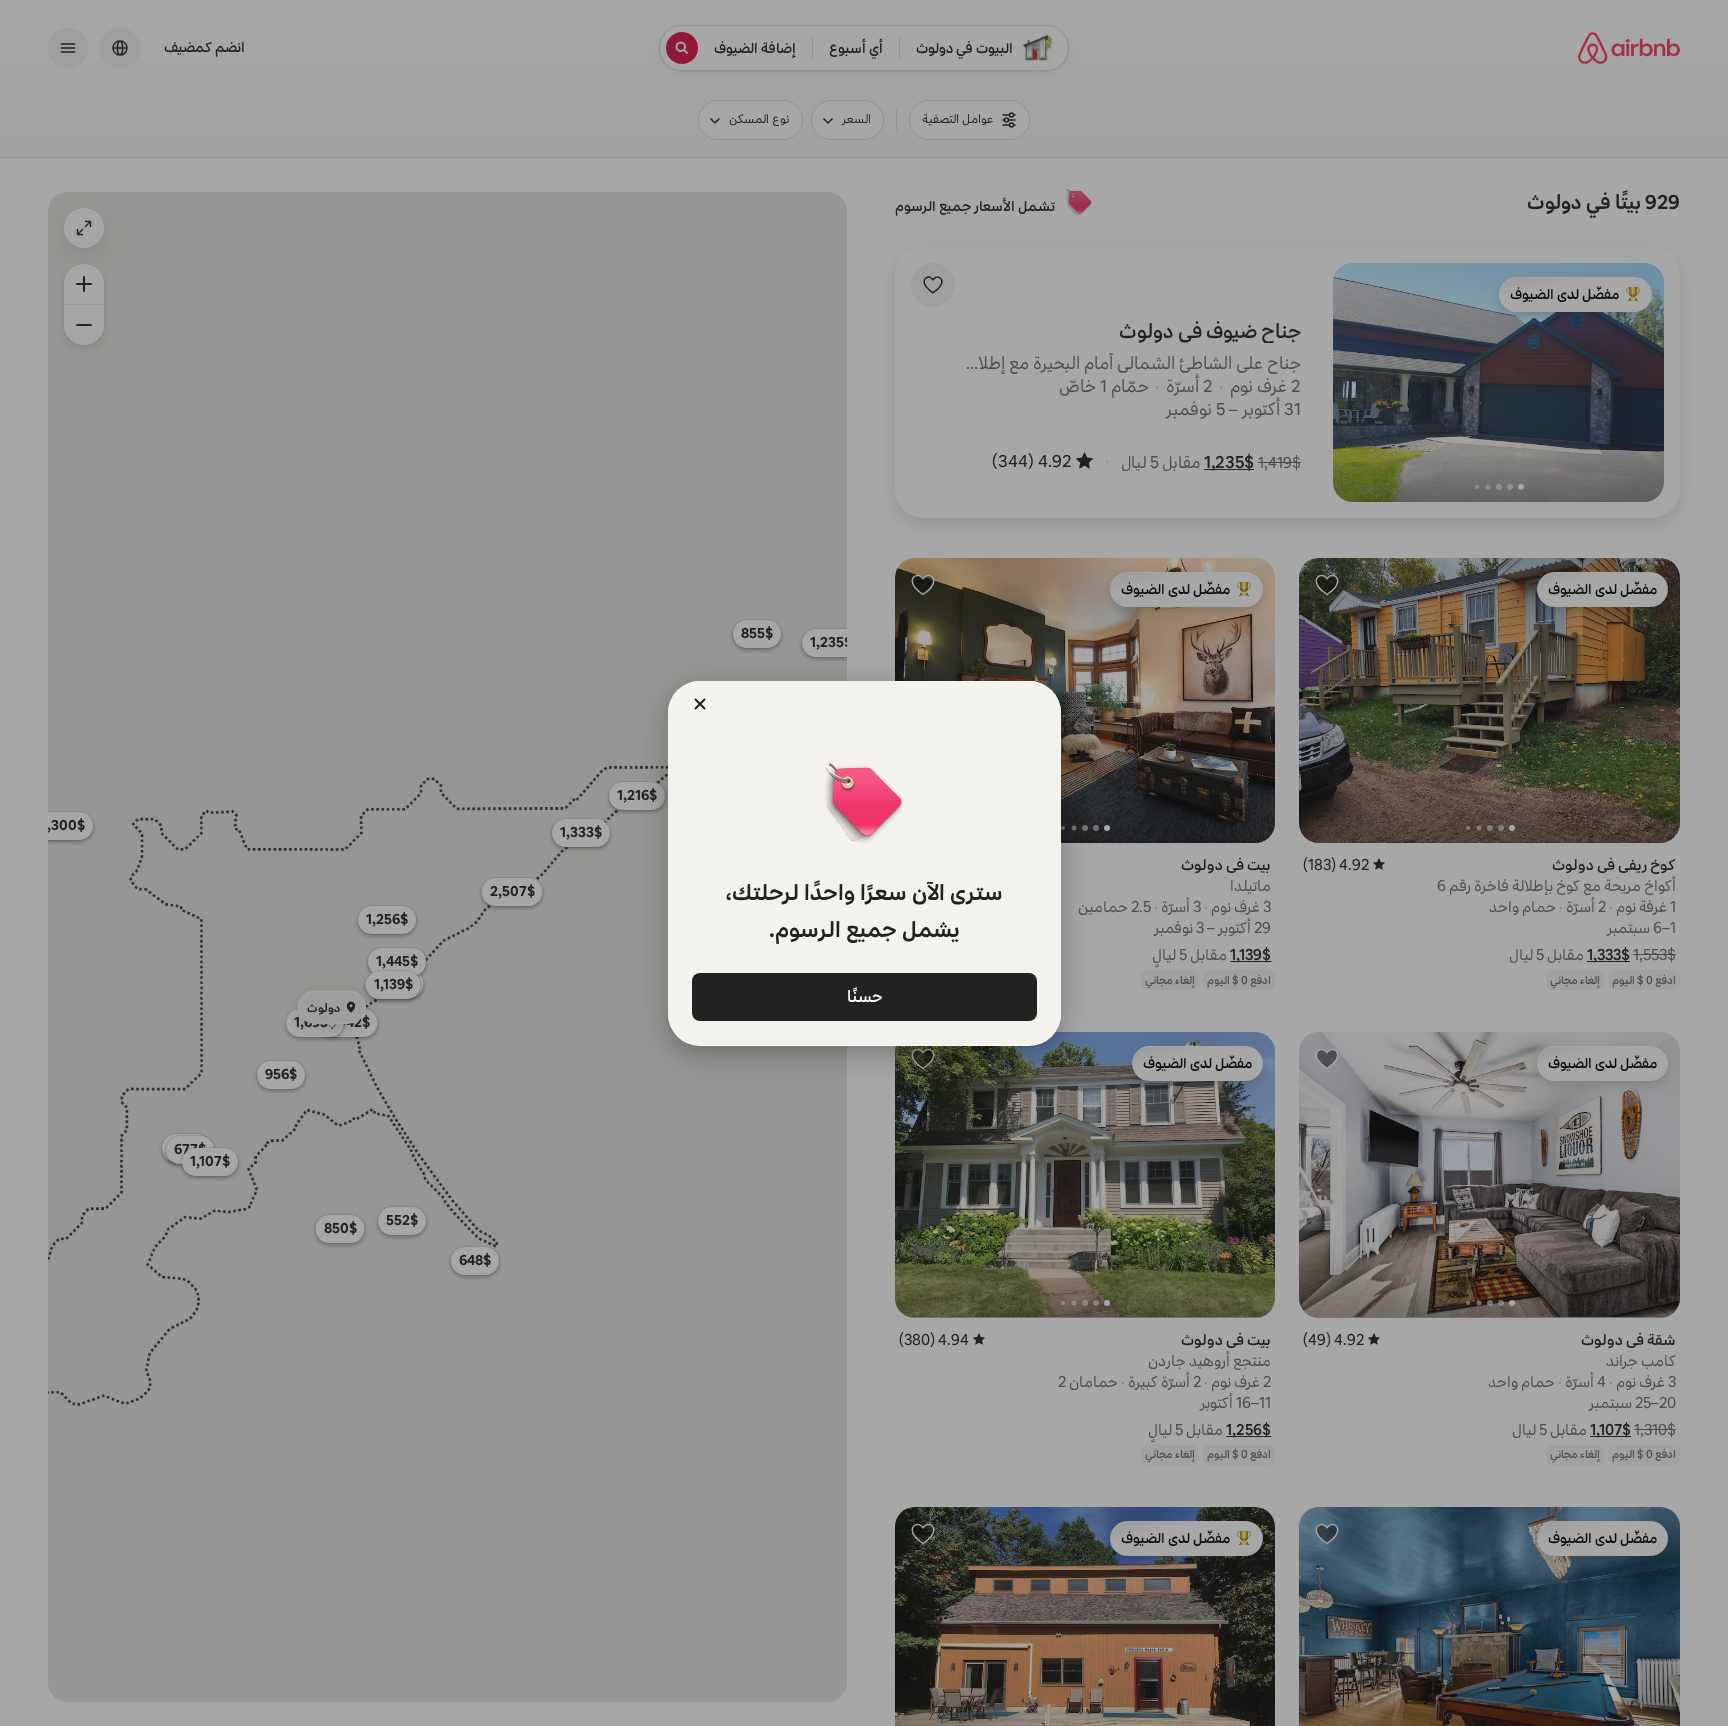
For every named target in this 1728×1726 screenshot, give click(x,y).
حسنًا (864, 996)
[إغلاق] (700, 704)
